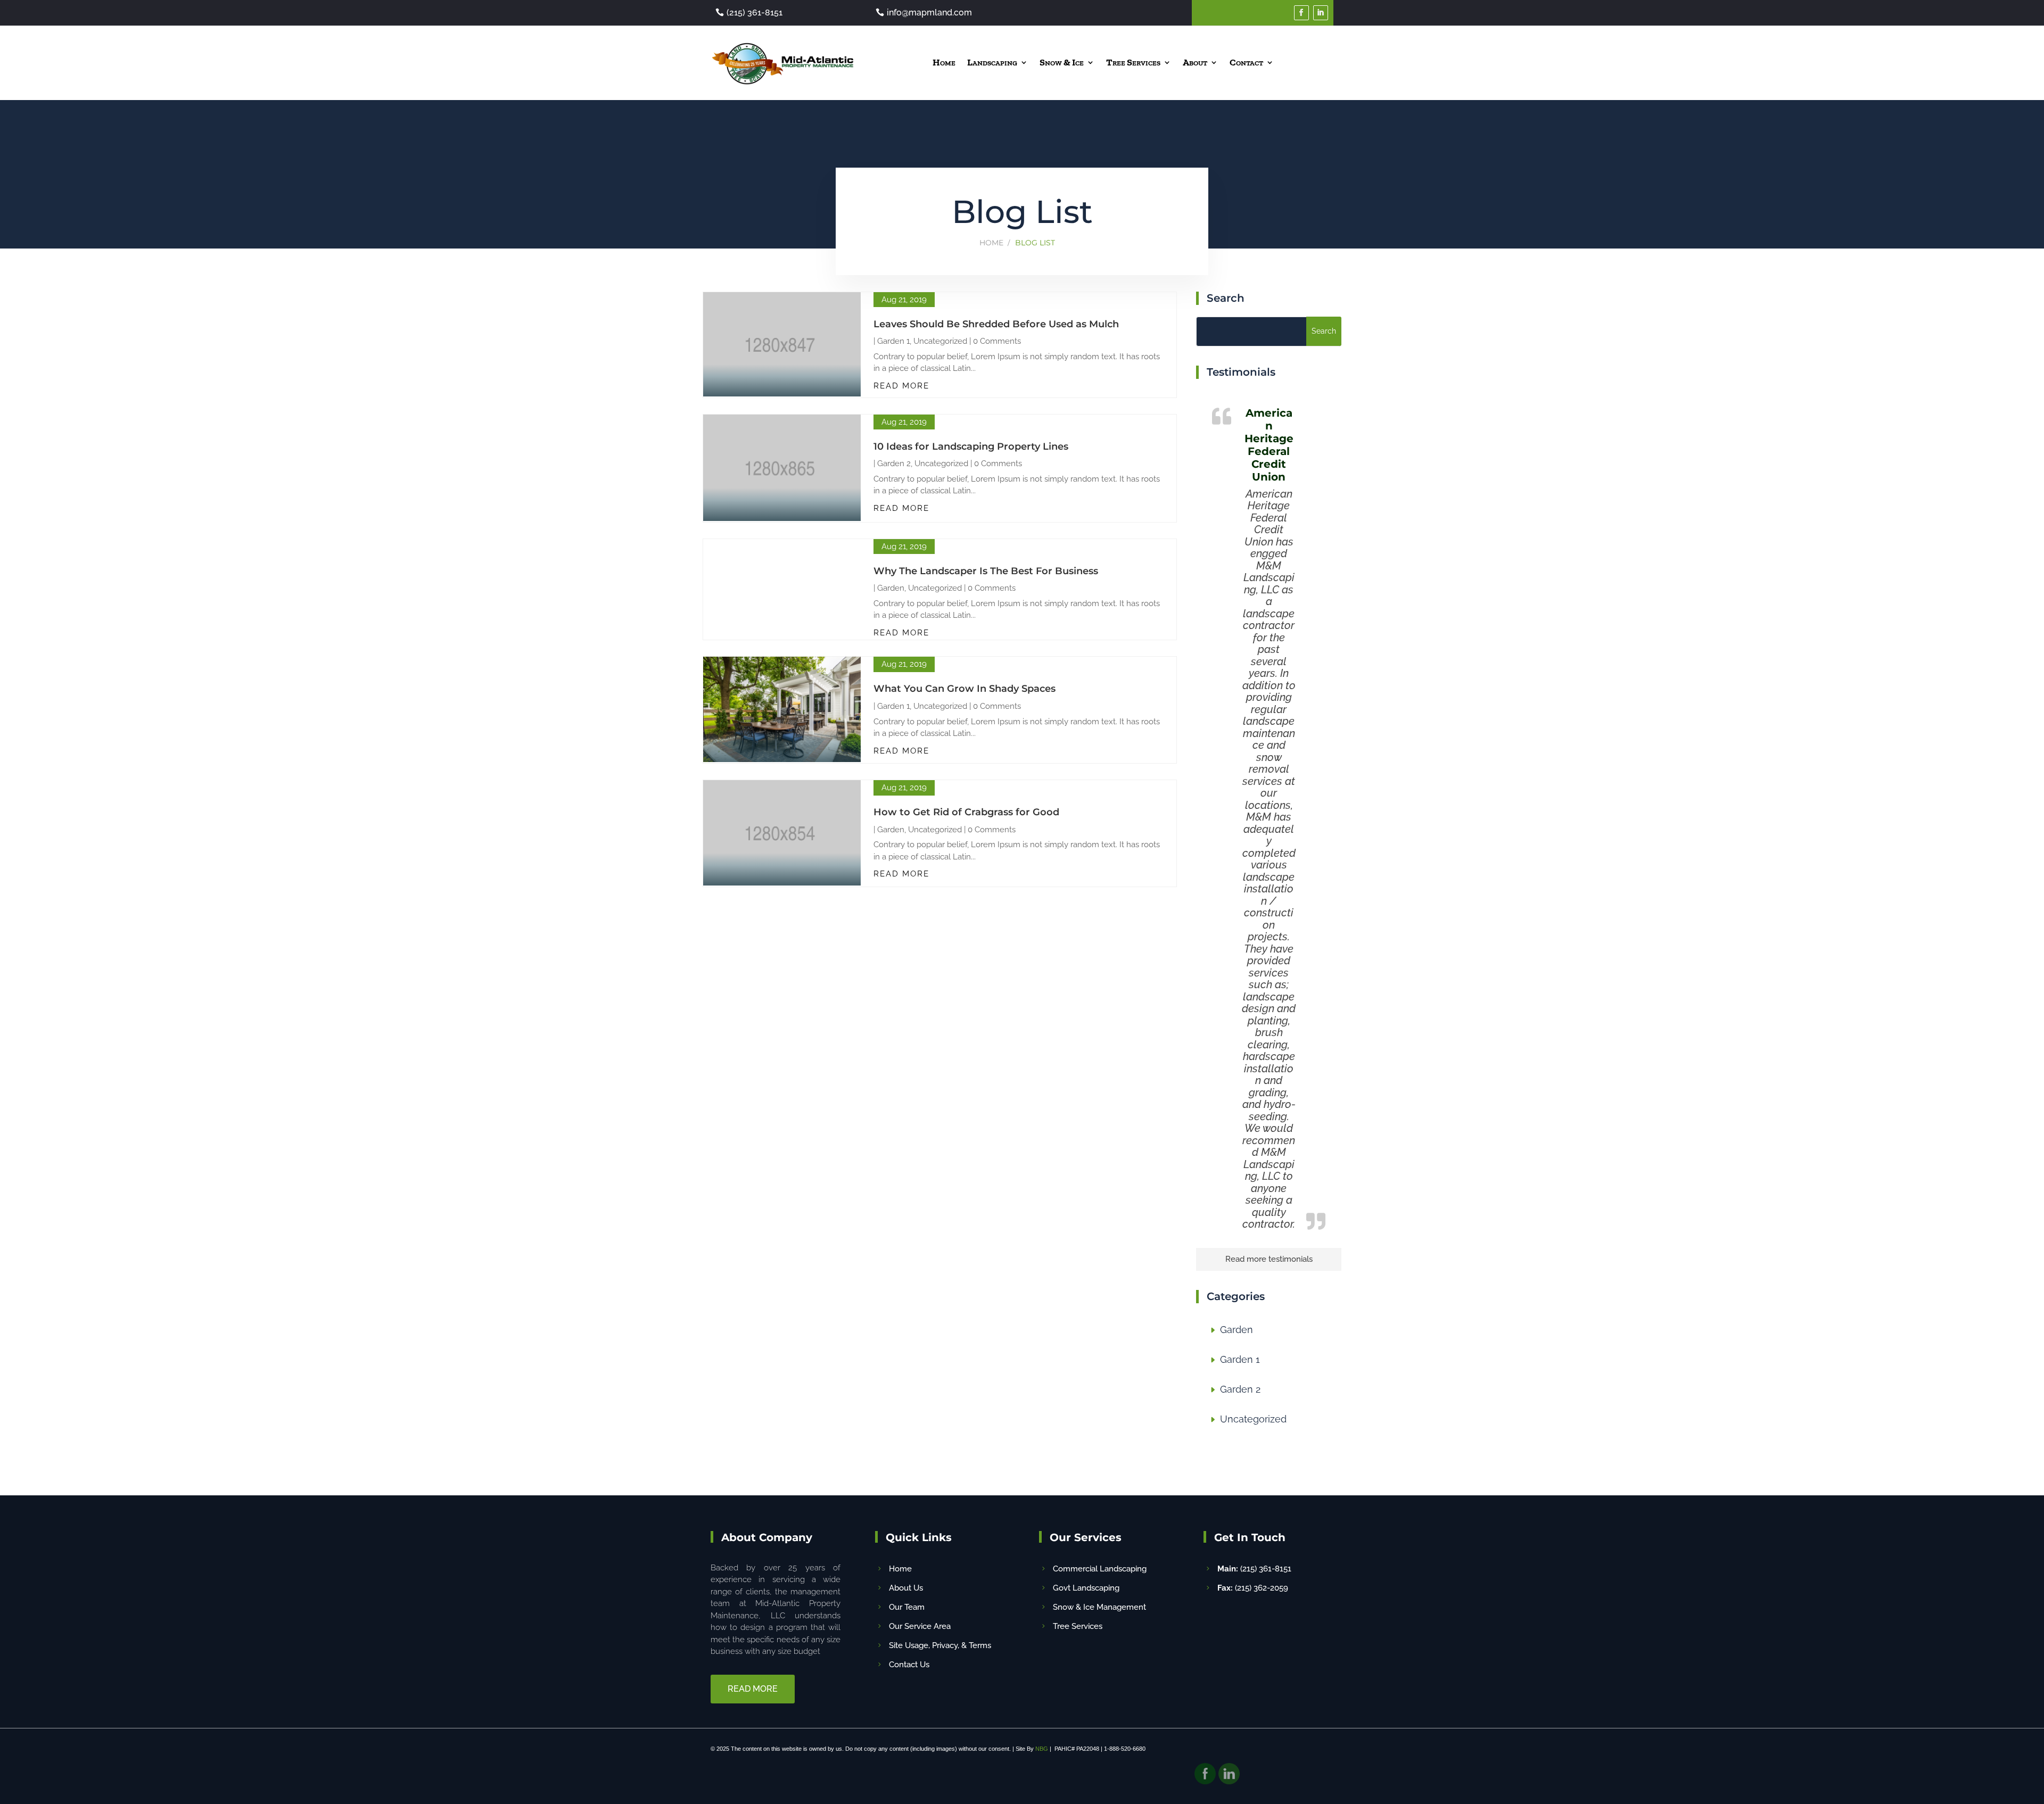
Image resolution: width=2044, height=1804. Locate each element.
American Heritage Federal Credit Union (1269, 445)
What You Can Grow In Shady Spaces (965, 689)
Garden (891, 588)
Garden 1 (893, 341)
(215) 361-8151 (755, 13)
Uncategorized (940, 341)
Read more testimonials (1269, 1259)
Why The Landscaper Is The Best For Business (986, 571)
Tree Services (1133, 62)
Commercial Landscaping (1100, 1569)
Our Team (907, 1607)
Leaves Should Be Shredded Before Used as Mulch (996, 324)
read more (901, 386)
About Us (906, 1588)
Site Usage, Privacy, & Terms (940, 1645)
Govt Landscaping (1086, 1588)
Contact (1246, 62)
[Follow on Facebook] (1301, 13)
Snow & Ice (1062, 62)
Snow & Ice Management (1099, 1607)
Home (944, 62)
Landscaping (992, 62)
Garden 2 (894, 464)
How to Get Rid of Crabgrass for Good (966, 812)
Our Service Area (920, 1626)
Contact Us (909, 1665)
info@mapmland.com (929, 13)
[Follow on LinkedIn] (1321, 13)
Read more (753, 1689)
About (1195, 62)
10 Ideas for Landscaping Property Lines (971, 446)
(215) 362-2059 (1253, 1588)
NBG (1042, 1749)
